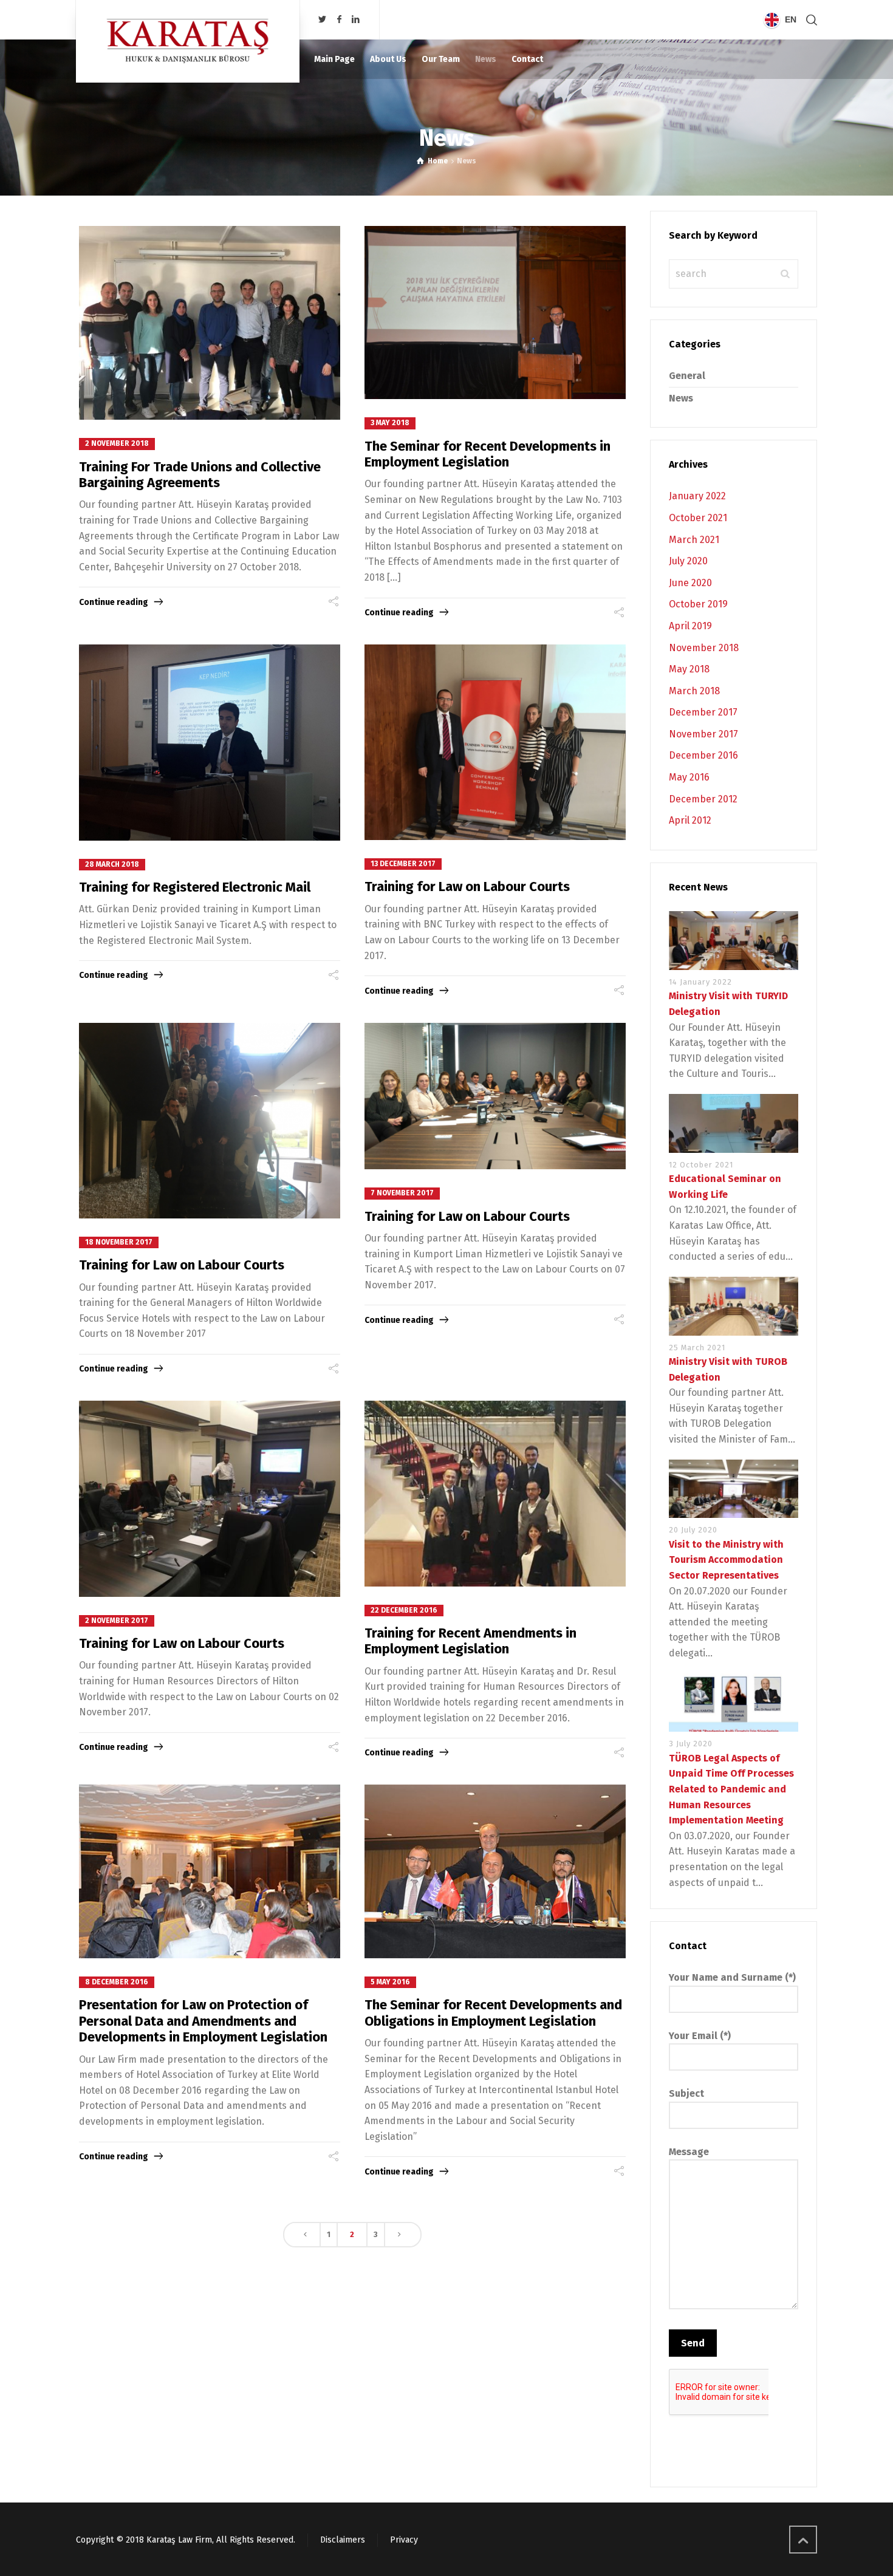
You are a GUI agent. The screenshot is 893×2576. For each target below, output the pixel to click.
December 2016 (703, 755)
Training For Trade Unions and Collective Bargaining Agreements (200, 475)
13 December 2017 (403, 864)
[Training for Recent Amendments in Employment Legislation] (495, 1493)
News (681, 398)
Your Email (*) (700, 2036)
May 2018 (689, 669)
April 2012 (690, 820)
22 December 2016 (404, 1610)
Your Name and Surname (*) (732, 1977)
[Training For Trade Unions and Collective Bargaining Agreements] (210, 323)
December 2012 (703, 799)
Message (689, 2152)
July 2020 (688, 561)
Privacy (404, 2540)
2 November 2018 (117, 443)
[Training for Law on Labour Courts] (495, 743)
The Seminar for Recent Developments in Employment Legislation (488, 454)
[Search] (809, 20)
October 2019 (698, 604)
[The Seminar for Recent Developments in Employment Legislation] (495, 313)
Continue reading (114, 602)
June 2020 (690, 583)
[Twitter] (323, 20)
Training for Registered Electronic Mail (195, 887)
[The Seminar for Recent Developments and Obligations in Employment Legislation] (495, 1871)
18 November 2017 (119, 1242)
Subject (686, 2093)
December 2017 (703, 712)
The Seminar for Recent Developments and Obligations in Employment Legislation (493, 2013)
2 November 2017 (117, 1621)
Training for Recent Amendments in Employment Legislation (470, 1641)
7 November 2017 (402, 1193)
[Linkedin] (356, 20)
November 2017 (703, 734)
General (687, 376)
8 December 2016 (117, 1982)
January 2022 (697, 496)
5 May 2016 (390, 1982)
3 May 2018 (390, 423)
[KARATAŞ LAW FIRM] (188, 41)
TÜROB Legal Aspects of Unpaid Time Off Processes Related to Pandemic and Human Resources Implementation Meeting (731, 1789)
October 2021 (698, 518)
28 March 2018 (112, 864)
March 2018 (694, 691)
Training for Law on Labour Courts (467, 887)
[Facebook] (339, 20)
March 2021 (694, 540)
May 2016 (689, 777)
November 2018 (704, 648)
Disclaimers (343, 2540)
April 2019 (690, 626)
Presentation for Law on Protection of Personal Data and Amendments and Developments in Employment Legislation (203, 2021)
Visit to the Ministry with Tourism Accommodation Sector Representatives (726, 1560)
